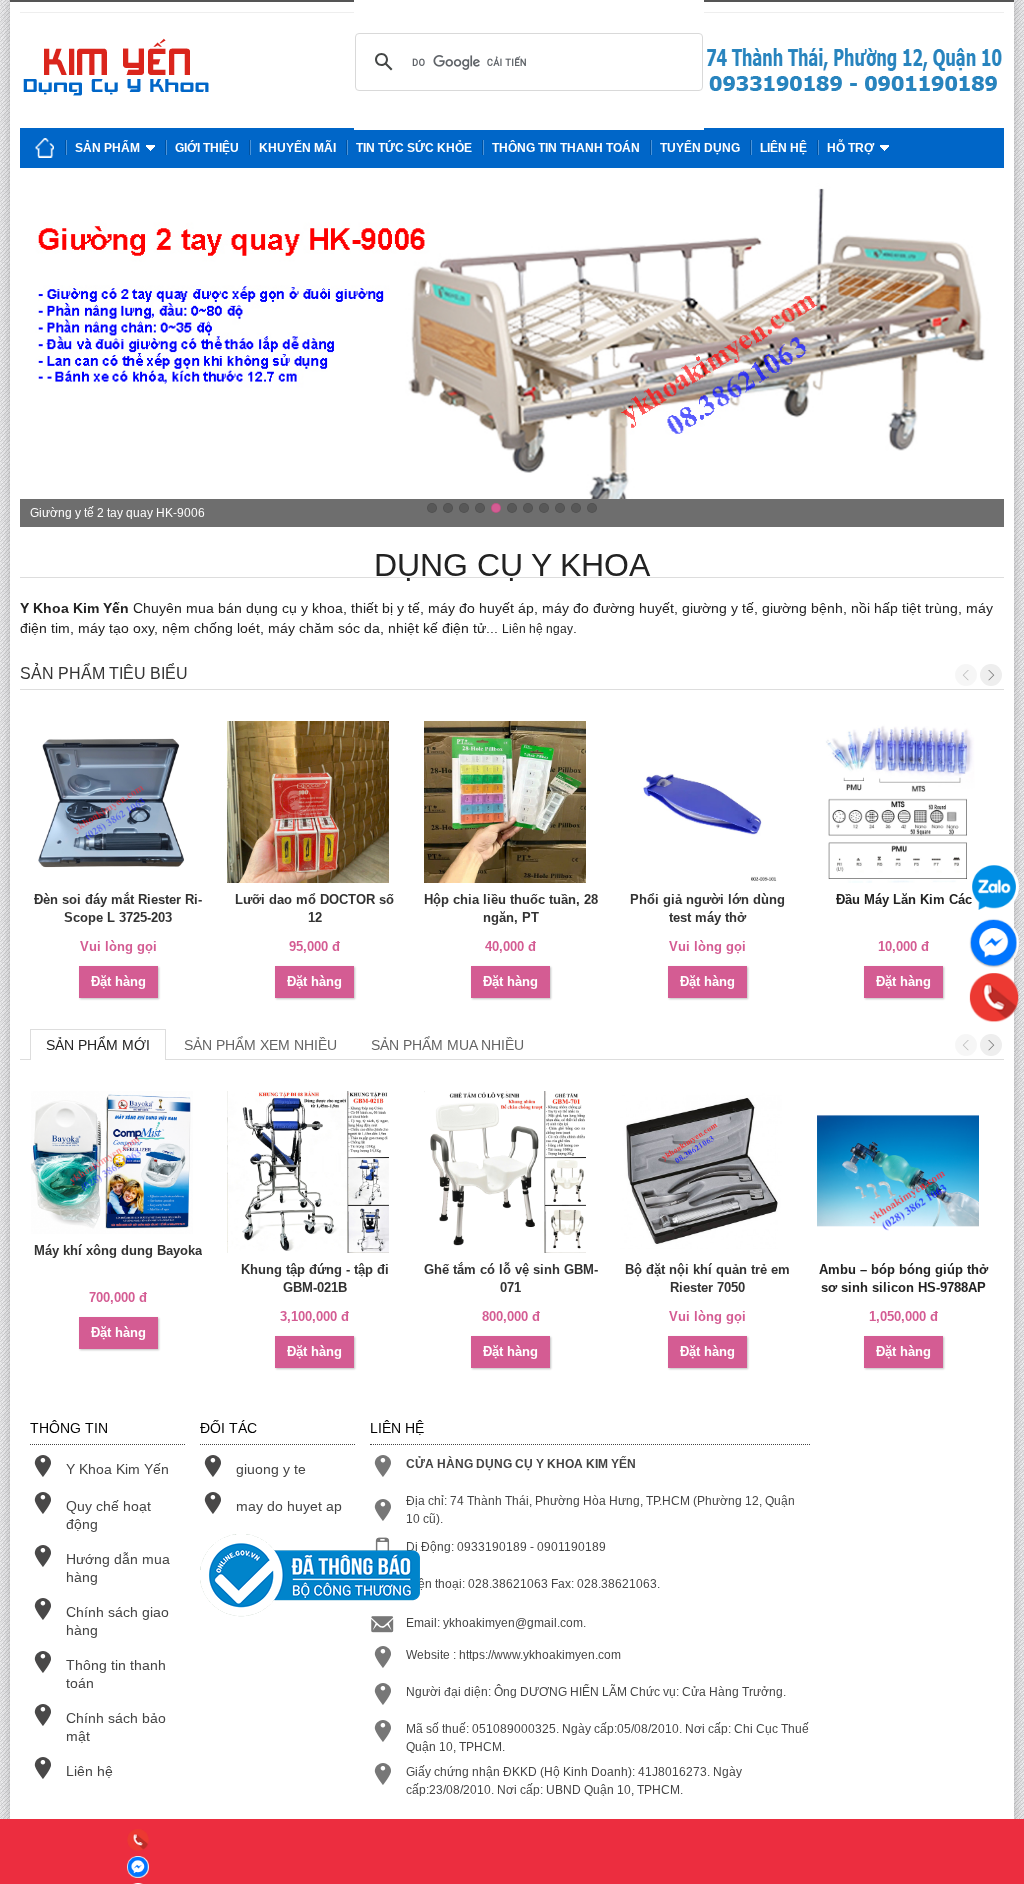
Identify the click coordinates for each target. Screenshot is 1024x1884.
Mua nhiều (447, 1045)
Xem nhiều (260, 1045)
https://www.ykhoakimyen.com (540, 1655)
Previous (966, 675)
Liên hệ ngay (537, 629)
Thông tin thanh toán (566, 148)
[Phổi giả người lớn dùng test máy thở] (707, 802)
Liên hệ (783, 148)
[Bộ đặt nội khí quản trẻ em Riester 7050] (707, 1172)
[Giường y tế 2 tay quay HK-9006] (512, 355)
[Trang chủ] (45, 148)
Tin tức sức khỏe (414, 148)
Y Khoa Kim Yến (117, 1469)
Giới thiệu (207, 148)
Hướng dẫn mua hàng (118, 1568)
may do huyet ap (289, 1506)
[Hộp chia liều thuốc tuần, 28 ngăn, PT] (511, 802)
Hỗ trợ (850, 148)
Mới (98, 1045)
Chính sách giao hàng (117, 1621)
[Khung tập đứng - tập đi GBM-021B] (314, 1172)
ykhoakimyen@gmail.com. (514, 1623)
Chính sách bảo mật (116, 1727)
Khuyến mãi (297, 148)
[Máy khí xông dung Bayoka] (118, 1162)
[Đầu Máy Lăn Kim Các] (904, 802)
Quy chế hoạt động (108, 1515)
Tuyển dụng (700, 148)
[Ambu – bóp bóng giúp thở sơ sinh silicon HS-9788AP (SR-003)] (904, 1172)
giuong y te (271, 1469)
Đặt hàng (118, 981)
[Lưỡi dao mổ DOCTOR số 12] (314, 802)
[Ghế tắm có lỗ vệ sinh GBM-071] (511, 1172)
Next (991, 675)
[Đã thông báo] (277, 1577)
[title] (138, 1842)
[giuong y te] (854, 92)
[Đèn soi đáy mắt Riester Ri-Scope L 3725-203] (118, 802)
